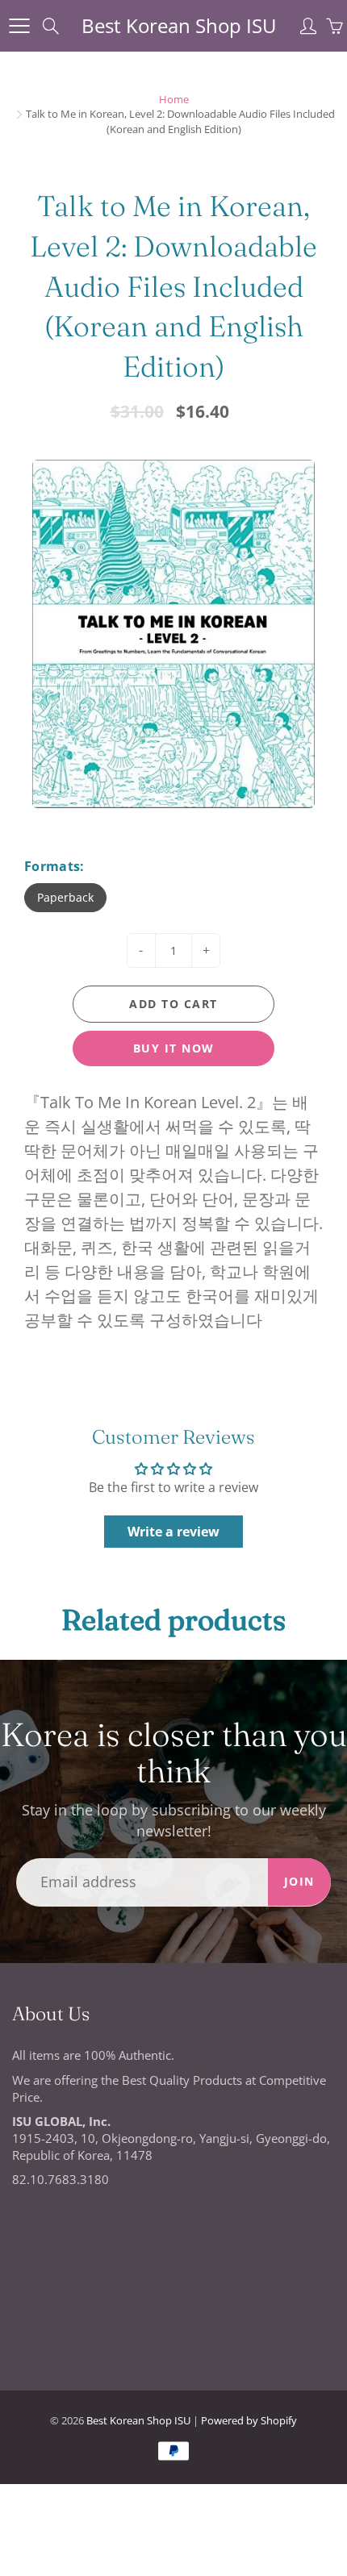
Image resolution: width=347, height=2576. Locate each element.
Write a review (173, 1532)
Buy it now (174, 1048)
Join (299, 1881)
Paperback (65, 897)
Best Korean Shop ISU (179, 25)
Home (174, 99)
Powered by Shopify (249, 2420)
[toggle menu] (19, 26)
